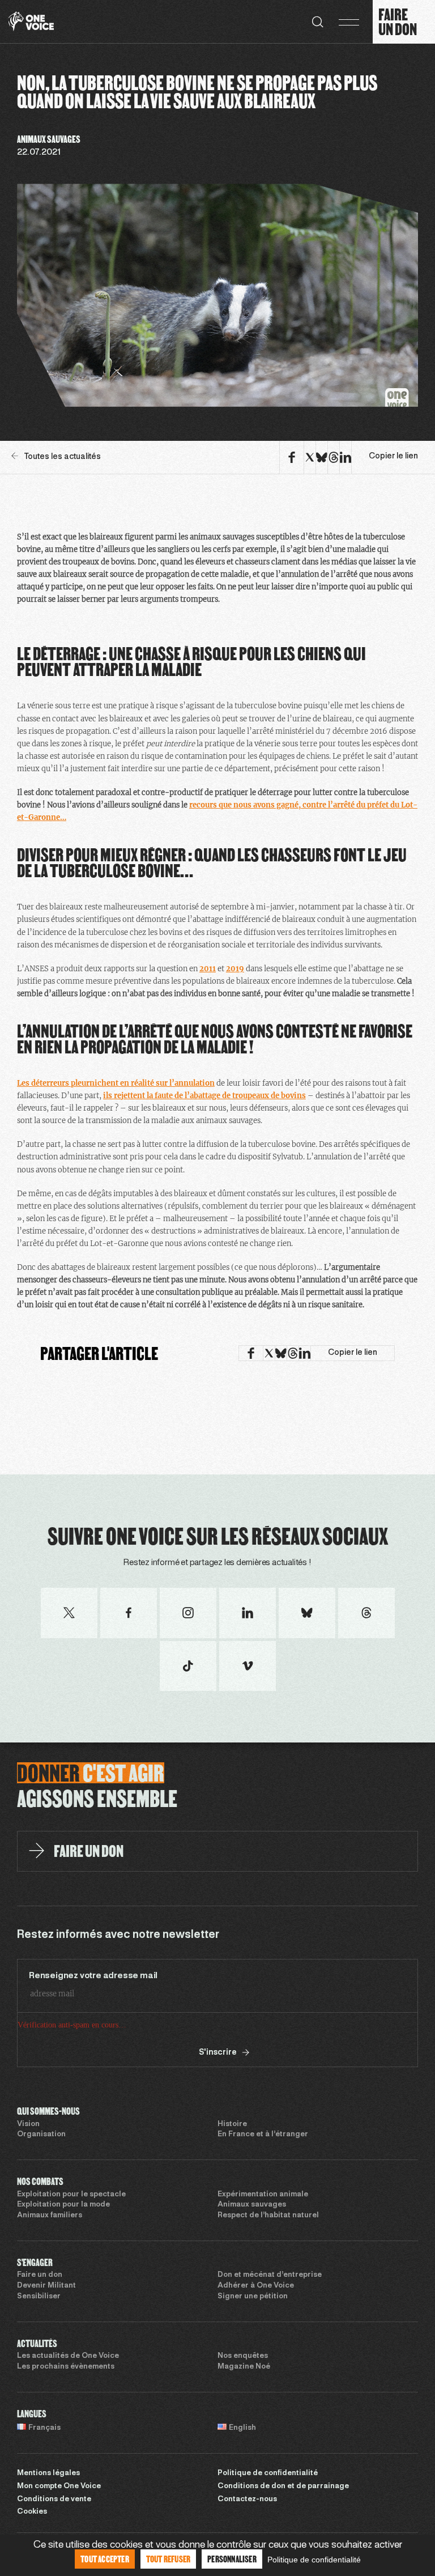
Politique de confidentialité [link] (314, 2560)
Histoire (232, 2124)
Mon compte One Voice (59, 2486)
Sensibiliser (39, 2297)
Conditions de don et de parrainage (283, 2486)
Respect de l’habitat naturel (268, 2216)
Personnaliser (232, 2559)
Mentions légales (48, 2473)
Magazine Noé (244, 2367)
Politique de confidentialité (268, 2473)
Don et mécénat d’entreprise (270, 2275)
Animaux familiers (50, 2216)
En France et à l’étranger (263, 2135)
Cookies (32, 2512)
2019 (235, 969)
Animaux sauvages (252, 2205)
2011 (208, 969)
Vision (28, 2124)
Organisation (41, 2135)
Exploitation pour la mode (63, 2205)
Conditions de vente (54, 2500)
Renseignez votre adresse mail (93, 1976)
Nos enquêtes (243, 2356)
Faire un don (40, 2275)
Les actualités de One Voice (68, 2356)
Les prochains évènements (66, 2367)
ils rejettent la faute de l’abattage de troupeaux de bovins (204, 1096)
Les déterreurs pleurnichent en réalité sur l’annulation (116, 1083)
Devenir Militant (46, 2286)
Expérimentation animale (263, 2195)
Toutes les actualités (62, 457)
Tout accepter (105, 2559)
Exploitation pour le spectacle (71, 2195)
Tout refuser (168, 2559)
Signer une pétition (253, 2297)
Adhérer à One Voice (256, 2286)
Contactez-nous (247, 2500)
